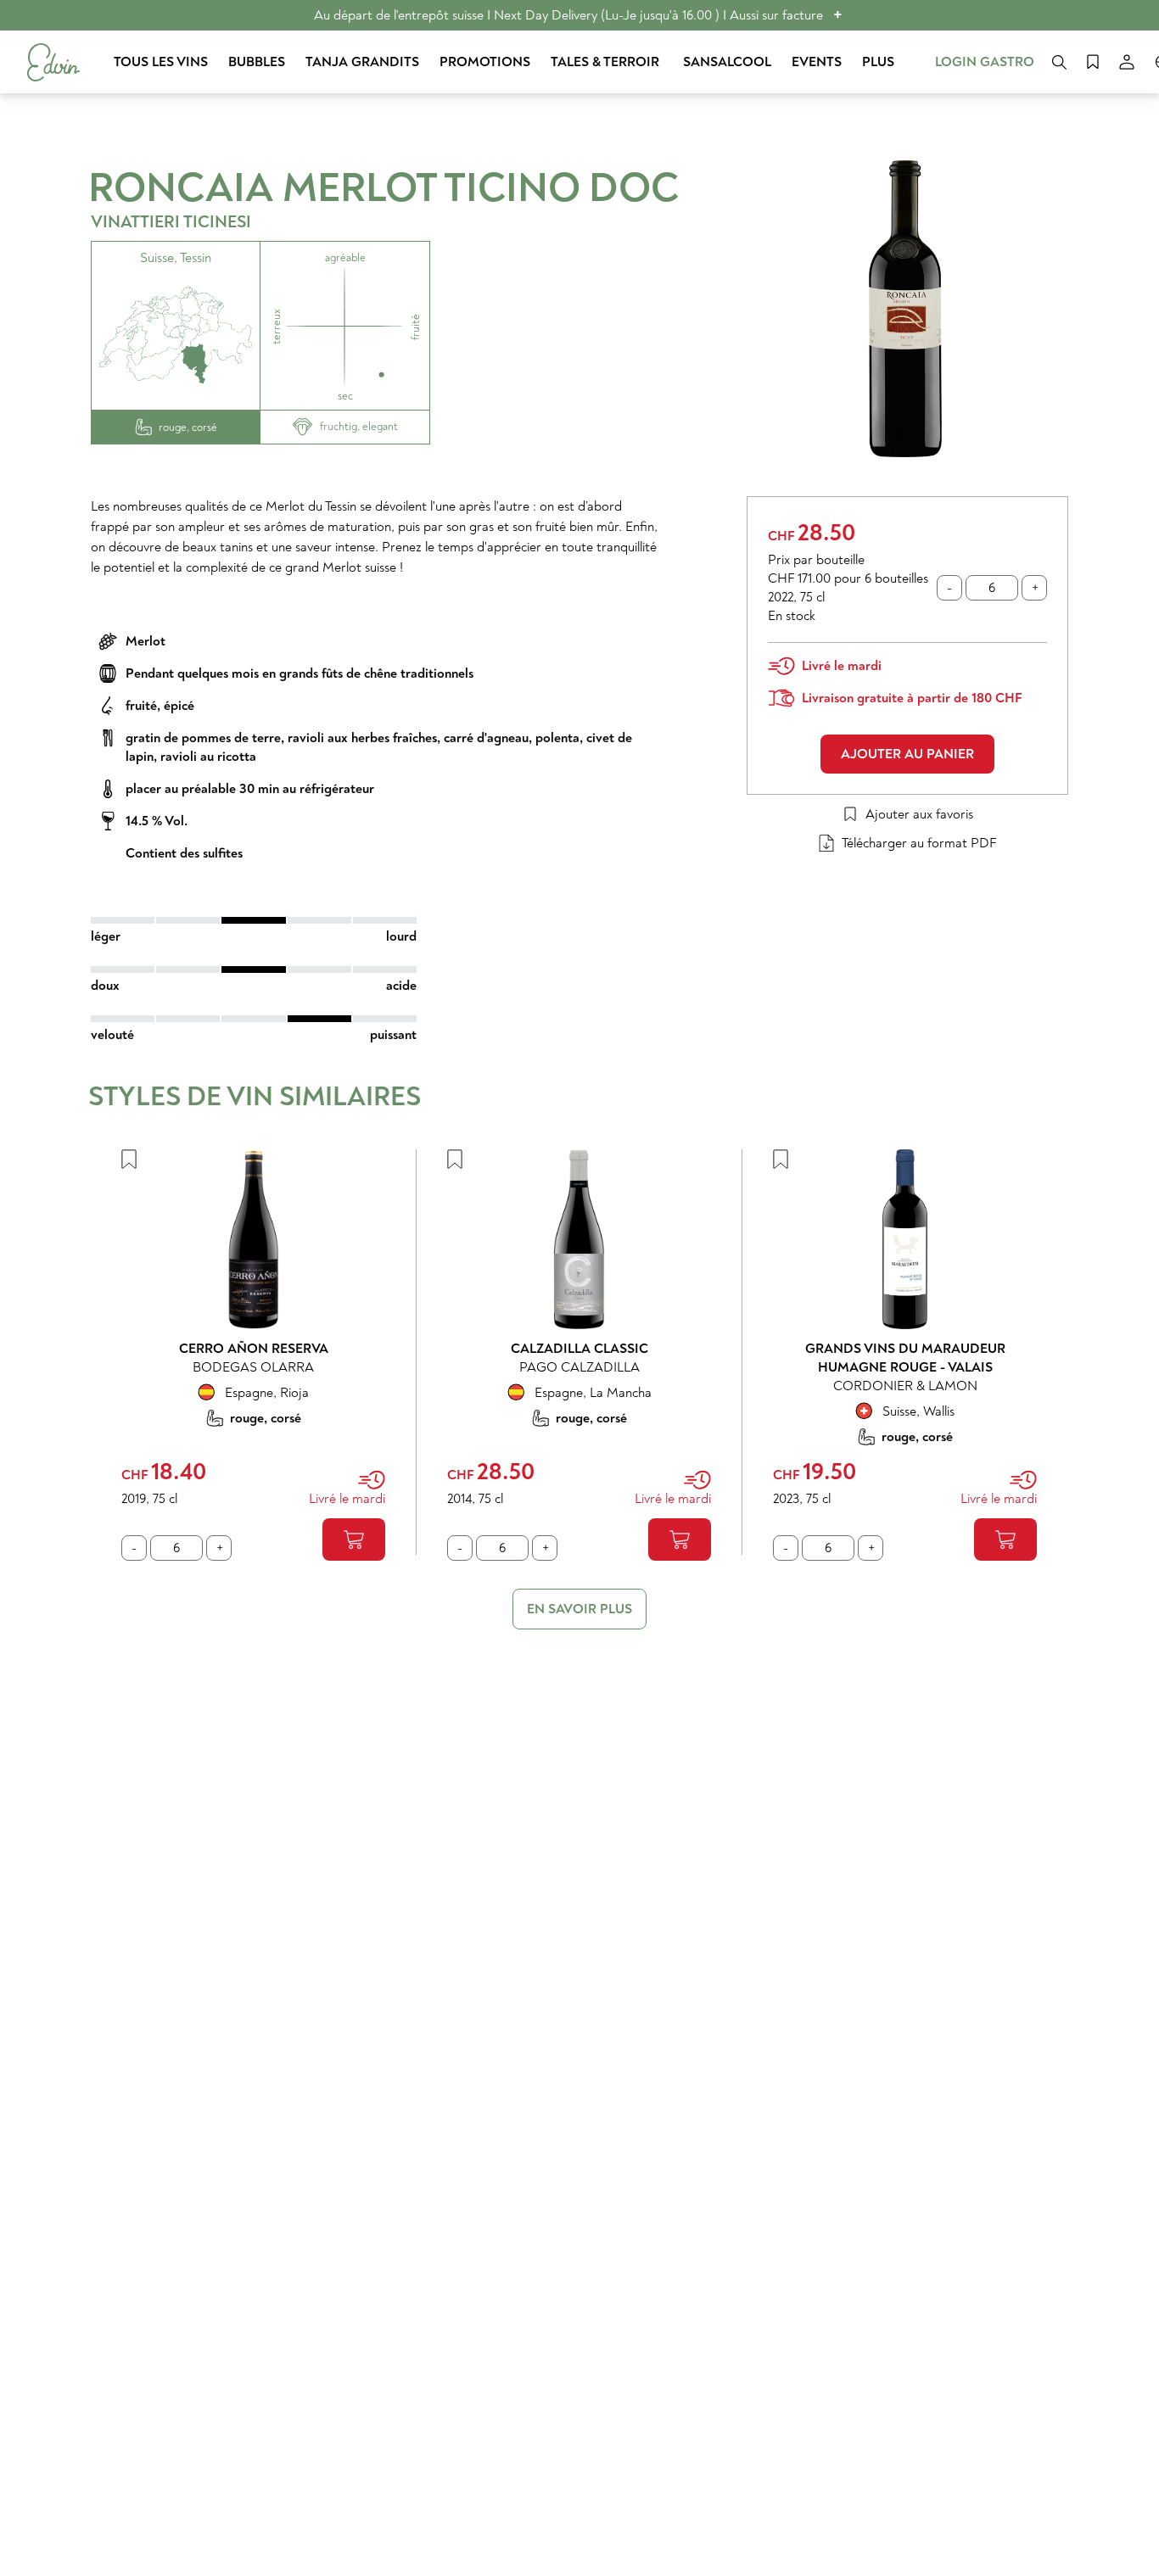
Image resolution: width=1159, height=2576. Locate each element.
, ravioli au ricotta (205, 757)
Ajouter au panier (907, 754)
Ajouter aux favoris (919, 814)
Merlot (146, 641)
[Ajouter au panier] (354, 1539)
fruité (141, 706)
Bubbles (257, 62)
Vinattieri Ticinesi (171, 222)
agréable (345, 258)
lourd (401, 936)
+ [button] (838, 15)
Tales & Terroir (607, 62)
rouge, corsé (188, 427)
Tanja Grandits (362, 62)
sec (345, 396)
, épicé (176, 706)
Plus (878, 62)
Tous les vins (161, 62)
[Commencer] (53, 62)
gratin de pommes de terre (203, 738)
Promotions (485, 62)
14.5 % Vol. (157, 821)
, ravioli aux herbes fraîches (359, 738)
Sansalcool (727, 62)
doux (105, 986)
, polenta (554, 738)
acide (401, 986)
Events (817, 62)
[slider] (254, 920)
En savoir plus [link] (579, 1609)
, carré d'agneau (483, 738)
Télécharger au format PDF (919, 843)
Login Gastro (985, 62)
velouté (112, 1035)
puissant (393, 1035)
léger (106, 936)
